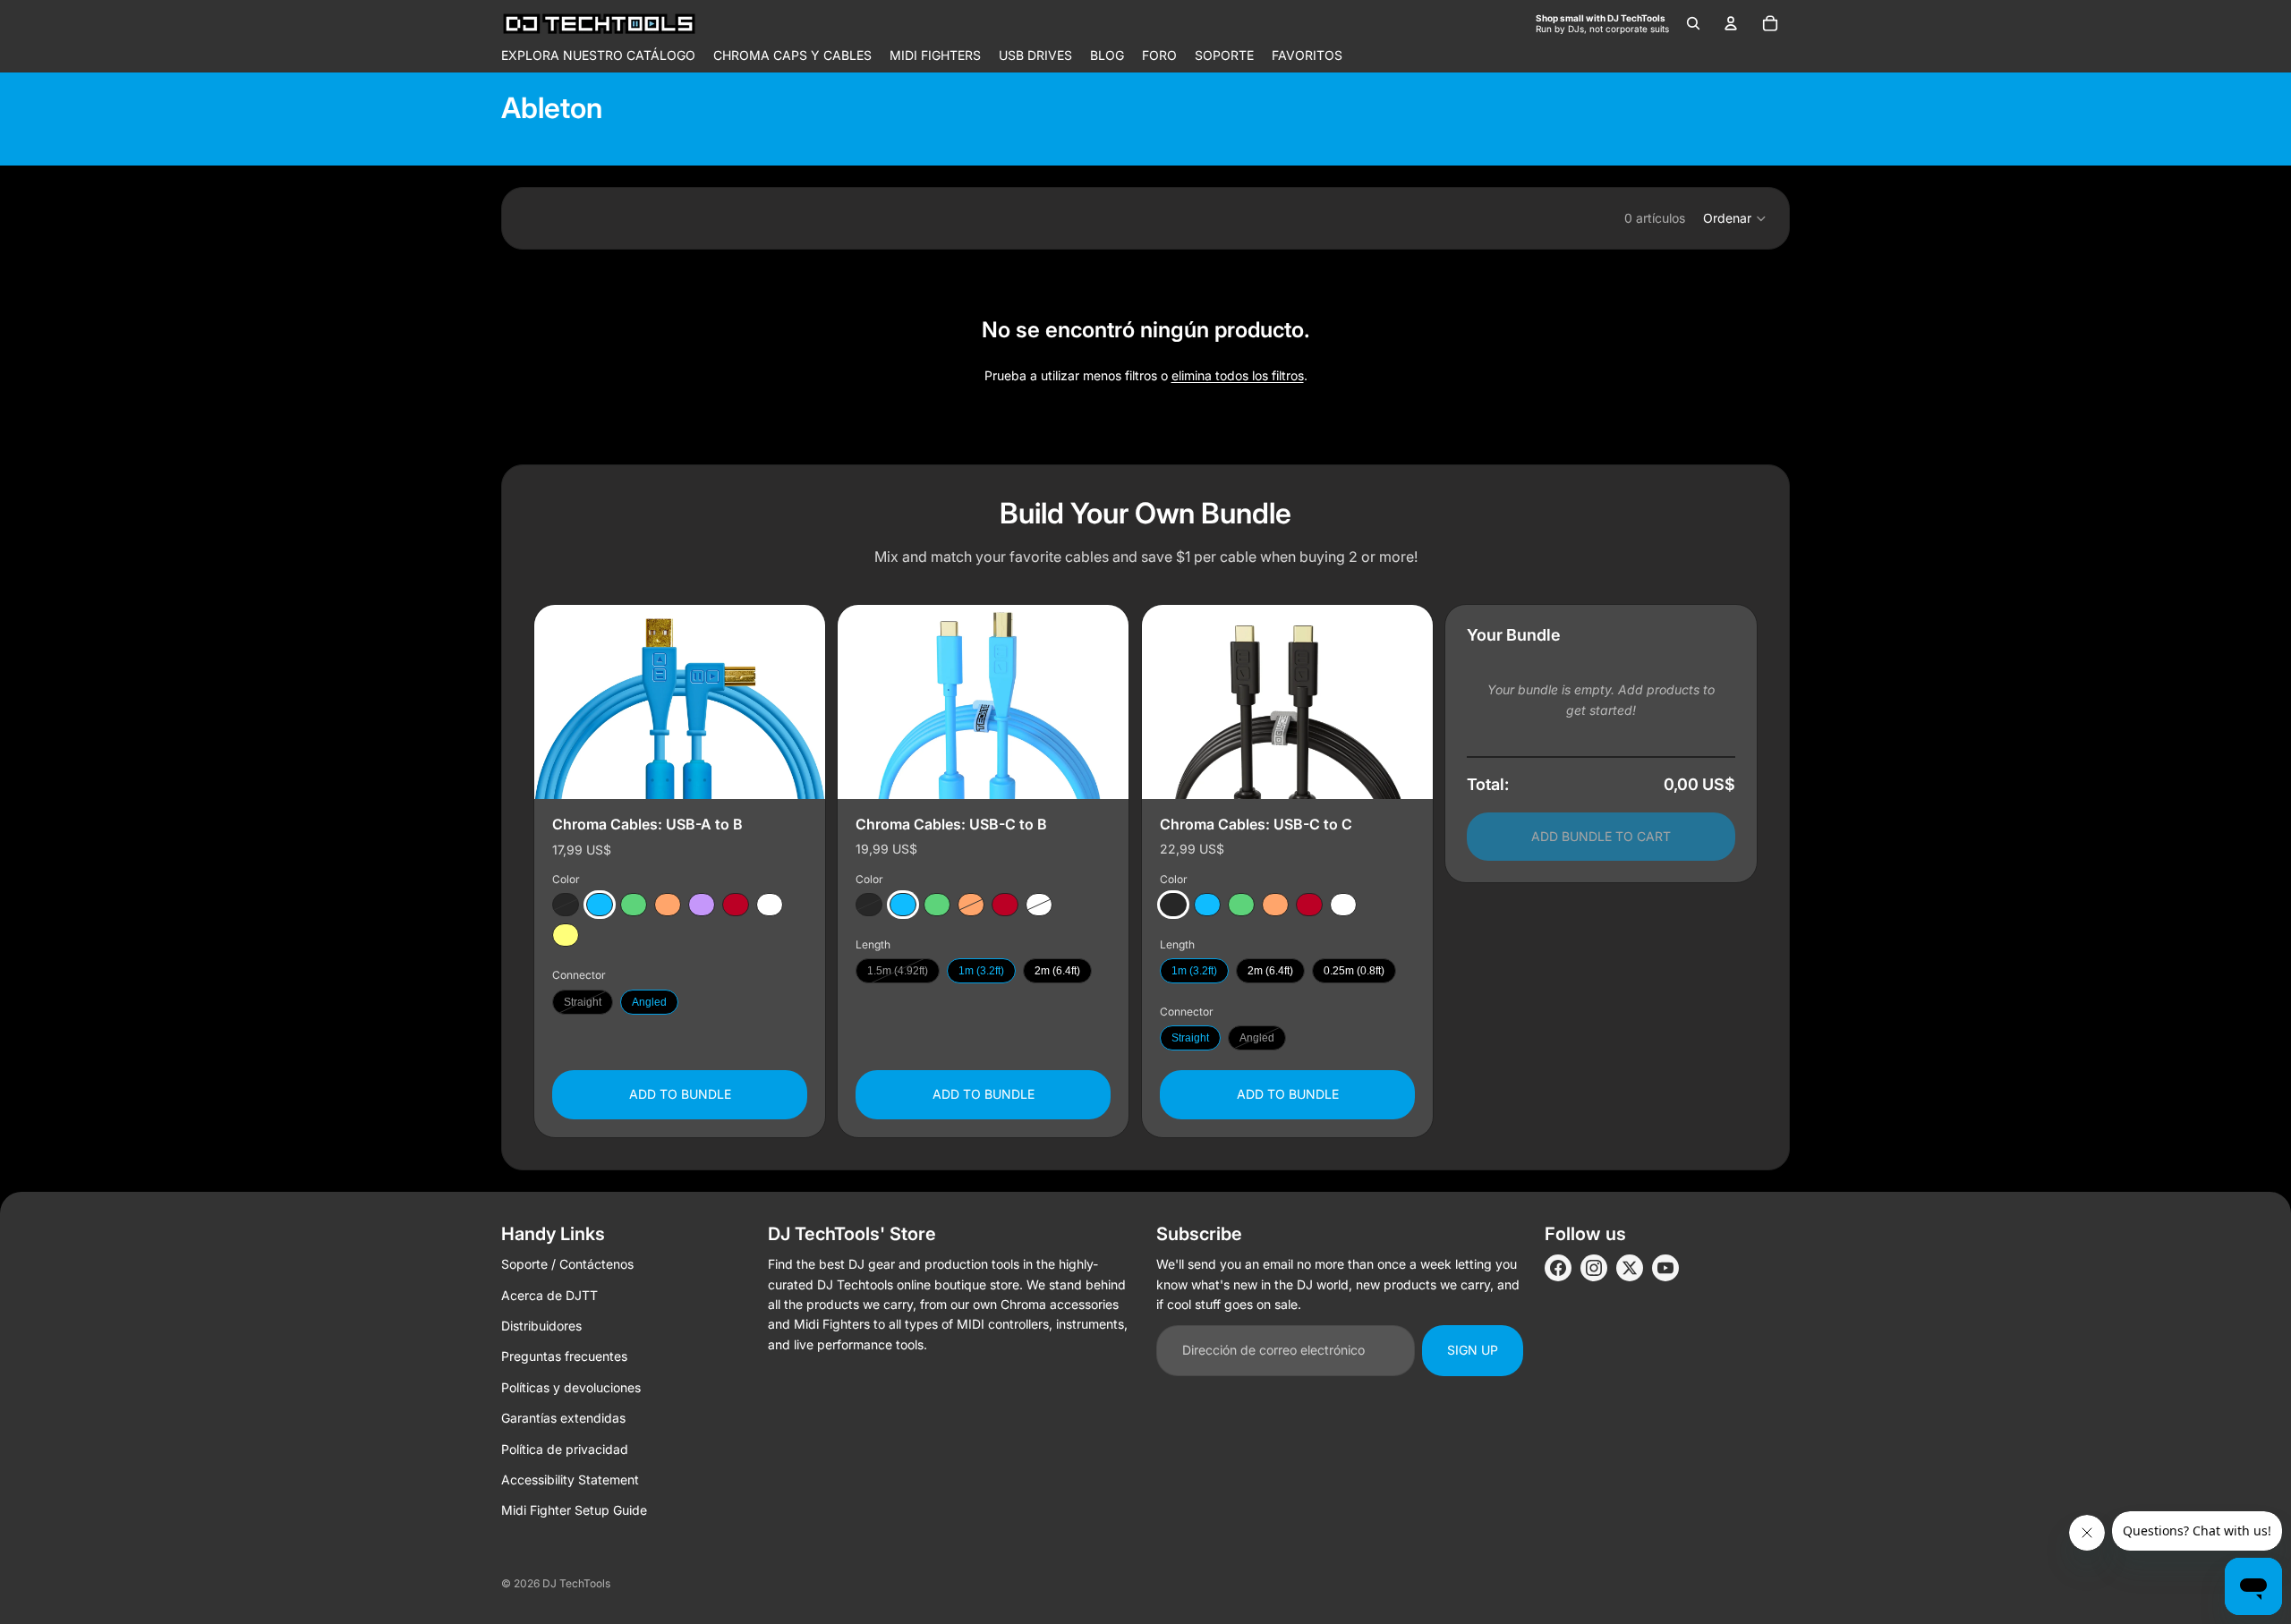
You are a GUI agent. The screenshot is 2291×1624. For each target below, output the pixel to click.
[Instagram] (1594, 1268)
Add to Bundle (680, 1095)
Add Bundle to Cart (1601, 836)
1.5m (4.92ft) (898, 972)
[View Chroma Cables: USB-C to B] (983, 702)
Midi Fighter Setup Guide (574, 1510)
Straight (583, 1002)
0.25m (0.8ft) (1354, 972)
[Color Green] (634, 906)
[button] (1735, 218)
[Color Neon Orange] (668, 906)
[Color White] (770, 906)
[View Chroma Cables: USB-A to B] (680, 702)
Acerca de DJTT (549, 1295)
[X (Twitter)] (1630, 1268)
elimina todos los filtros (1238, 375)
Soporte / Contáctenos (567, 1264)
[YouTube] (1665, 1268)
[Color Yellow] (566, 936)
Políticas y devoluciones (571, 1387)
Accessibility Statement (570, 1479)
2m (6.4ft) (1057, 972)
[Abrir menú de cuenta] (1731, 23)
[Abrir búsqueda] (1693, 23)
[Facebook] (1558, 1268)
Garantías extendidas (563, 1418)
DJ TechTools (576, 1583)
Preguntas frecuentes (564, 1356)
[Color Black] (566, 906)
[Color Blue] (600, 906)
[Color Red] (736, 906)
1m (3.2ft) (981, 972)
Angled (649, 1002)
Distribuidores (541, 1326)
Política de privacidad (565, 1449)
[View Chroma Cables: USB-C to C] (1287, 702)
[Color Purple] (702, 906)
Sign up (1473, 1350)
